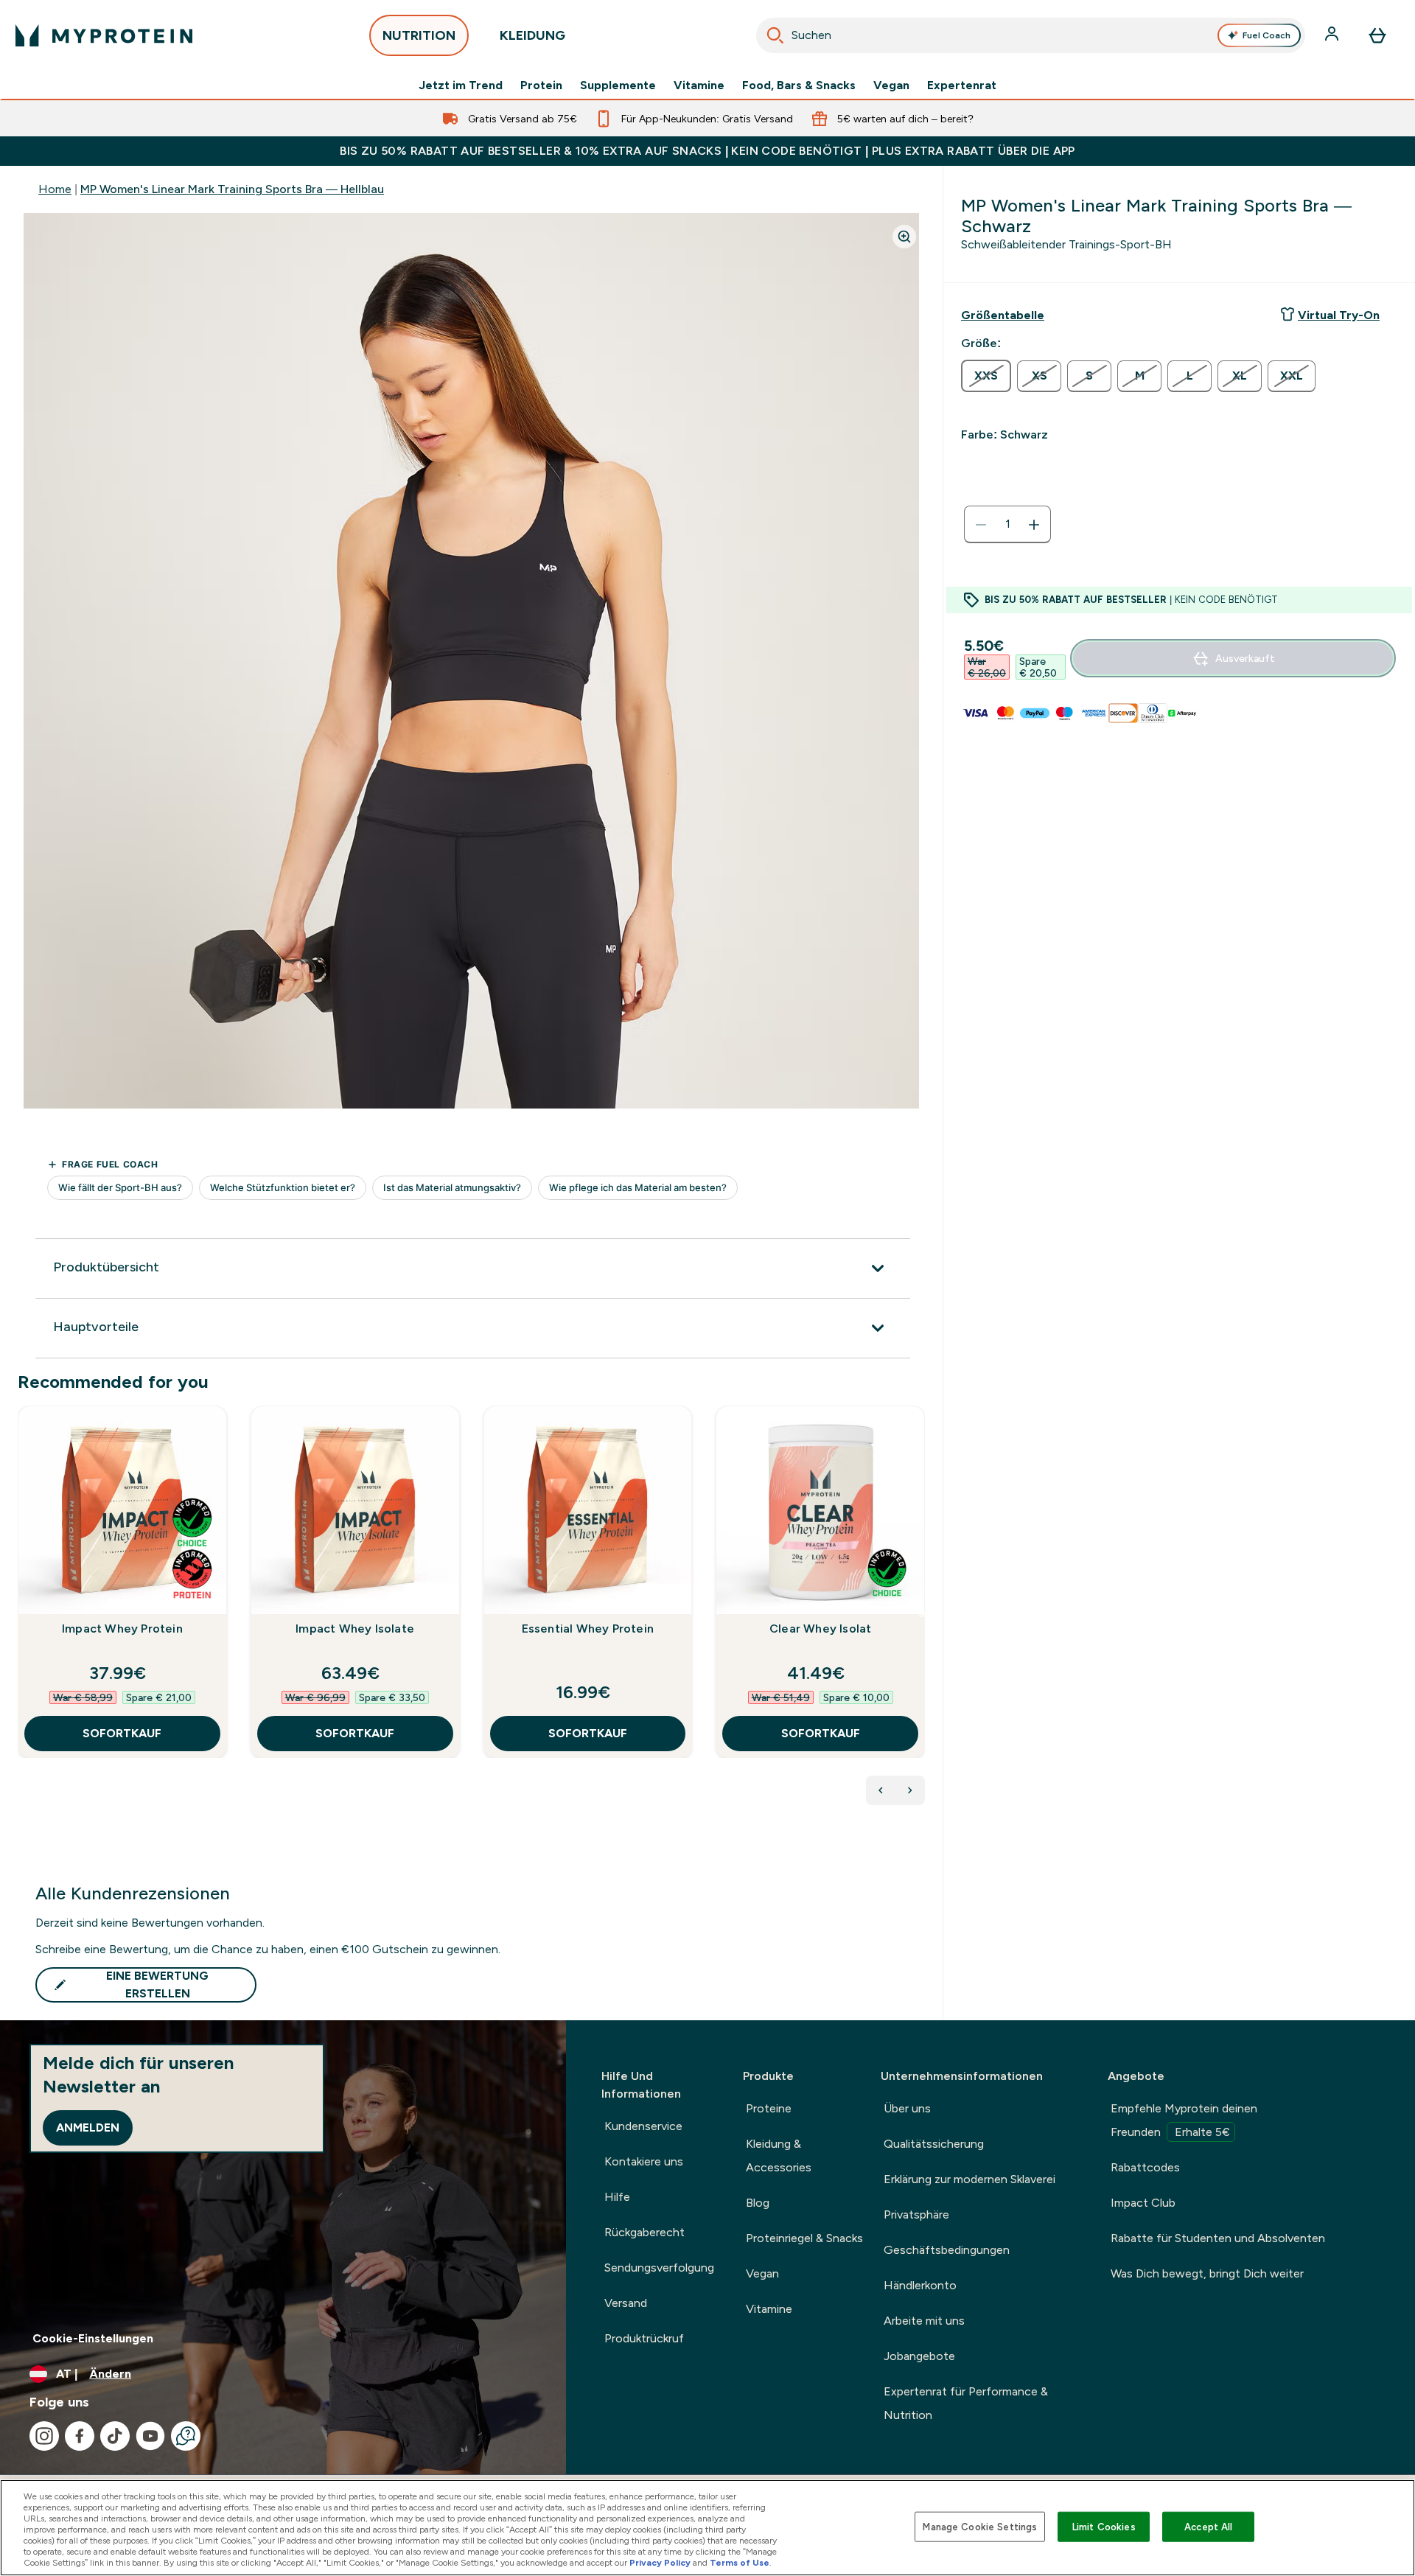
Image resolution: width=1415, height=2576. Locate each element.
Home (55, 189)
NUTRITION (419, 35)
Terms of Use (740, 2563)
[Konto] (1333, 35)
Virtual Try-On (1339, 315)
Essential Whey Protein (588, 1629)
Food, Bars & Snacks (799, 85)
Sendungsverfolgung (659, 2268)
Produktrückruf (644, 2338)
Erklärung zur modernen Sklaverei (969, 2179)
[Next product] (910, 1790)
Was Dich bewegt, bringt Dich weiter (1207, 2273)
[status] (1007, 525)
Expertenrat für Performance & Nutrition (966, 2403)
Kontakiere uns (644, 2161)
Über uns (907, 2108)
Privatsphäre (916, 2214)
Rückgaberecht (644, 2232)
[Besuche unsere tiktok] (115, 2436)
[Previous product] (881, 1790)
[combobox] (1031, 35)
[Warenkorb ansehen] (1377, 35)
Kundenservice (643, 2126)
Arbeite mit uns (924, 2321)
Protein (541, 85)
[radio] (986, 376)
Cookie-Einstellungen (93, 2338)
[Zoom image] (904, 237)
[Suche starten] (775, 35)
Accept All (1208, 2526)
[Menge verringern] (981, 525)
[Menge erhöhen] (1034, 525)
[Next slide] (922, 1614)
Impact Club (1143, 2203)
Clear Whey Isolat (820, 1629)
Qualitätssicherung (934, 2144)
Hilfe (617, 2197)
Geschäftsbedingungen (947, 2250)
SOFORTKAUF (122, 1733)
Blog (758, 2203)
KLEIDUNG (532, 35)
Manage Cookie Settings (980, 2526)
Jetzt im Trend (461, 85)
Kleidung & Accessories (779, 2156)
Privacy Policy (660, 2563)
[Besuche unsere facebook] (80, 2436)
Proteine (769, 2108)
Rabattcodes (1145, 2167)
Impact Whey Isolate (355, 1629)
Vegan (891, 85)
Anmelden (88, 2128)
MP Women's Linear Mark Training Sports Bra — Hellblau (232, 189)
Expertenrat (962, 85)
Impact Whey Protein (122, 1629)
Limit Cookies (1104, 2526)
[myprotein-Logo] (104, 35)
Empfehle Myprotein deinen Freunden (1184, 2120)
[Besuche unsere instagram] (44, 2436)
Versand (626, 2303)
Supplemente (618, 85)
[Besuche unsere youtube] (150, 2436)
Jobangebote (919, 2356)
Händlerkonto (920, 2285)
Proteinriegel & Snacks (804, 2238)
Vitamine (699, 85)
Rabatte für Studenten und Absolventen (1218, 2238)
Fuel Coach (1266, 35)
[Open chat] (186, 2436)
